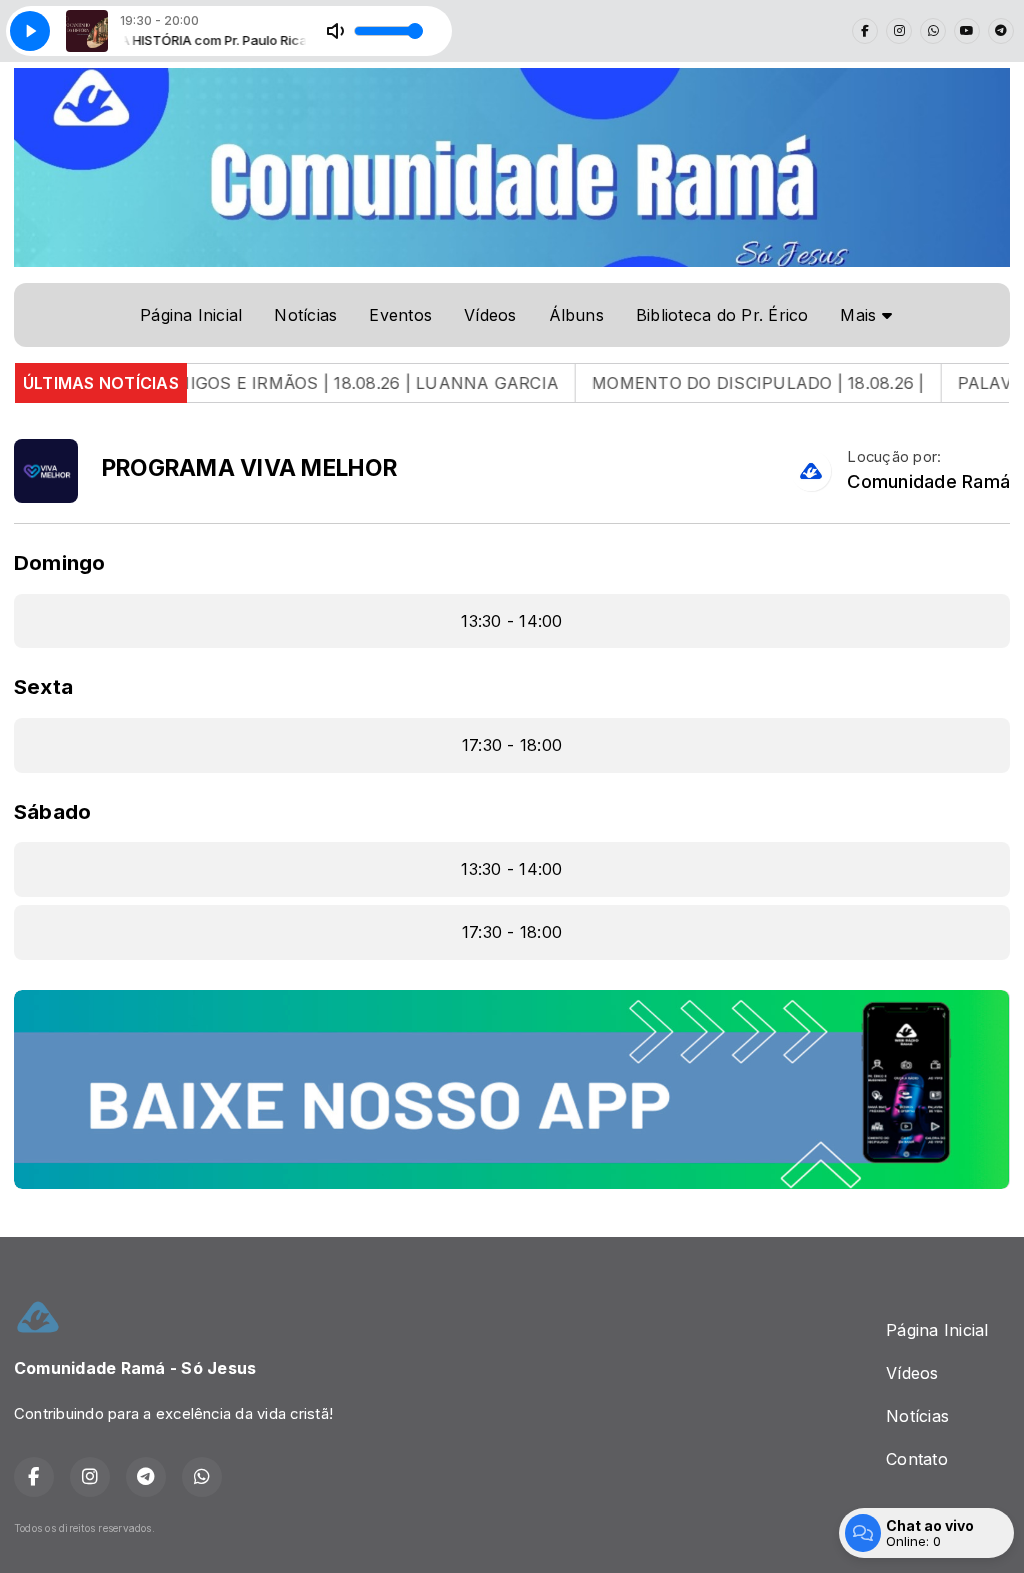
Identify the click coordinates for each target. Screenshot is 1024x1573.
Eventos (400, 315)
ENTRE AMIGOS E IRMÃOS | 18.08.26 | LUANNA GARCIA (291, 383)
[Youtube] (967, 31)
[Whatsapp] (933, 31)
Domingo (60, 562)
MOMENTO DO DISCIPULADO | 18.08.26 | (718, 383)
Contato (917, 1459)
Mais (860, 315)
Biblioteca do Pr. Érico (722, 315)
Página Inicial (191, 315)
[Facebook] (865, 31)
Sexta (43, 686)
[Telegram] (1001, 31)
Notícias (305, 315)
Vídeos (490, 315)
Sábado (52, 811)
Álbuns (576, 315)
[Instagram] (899, 31)
